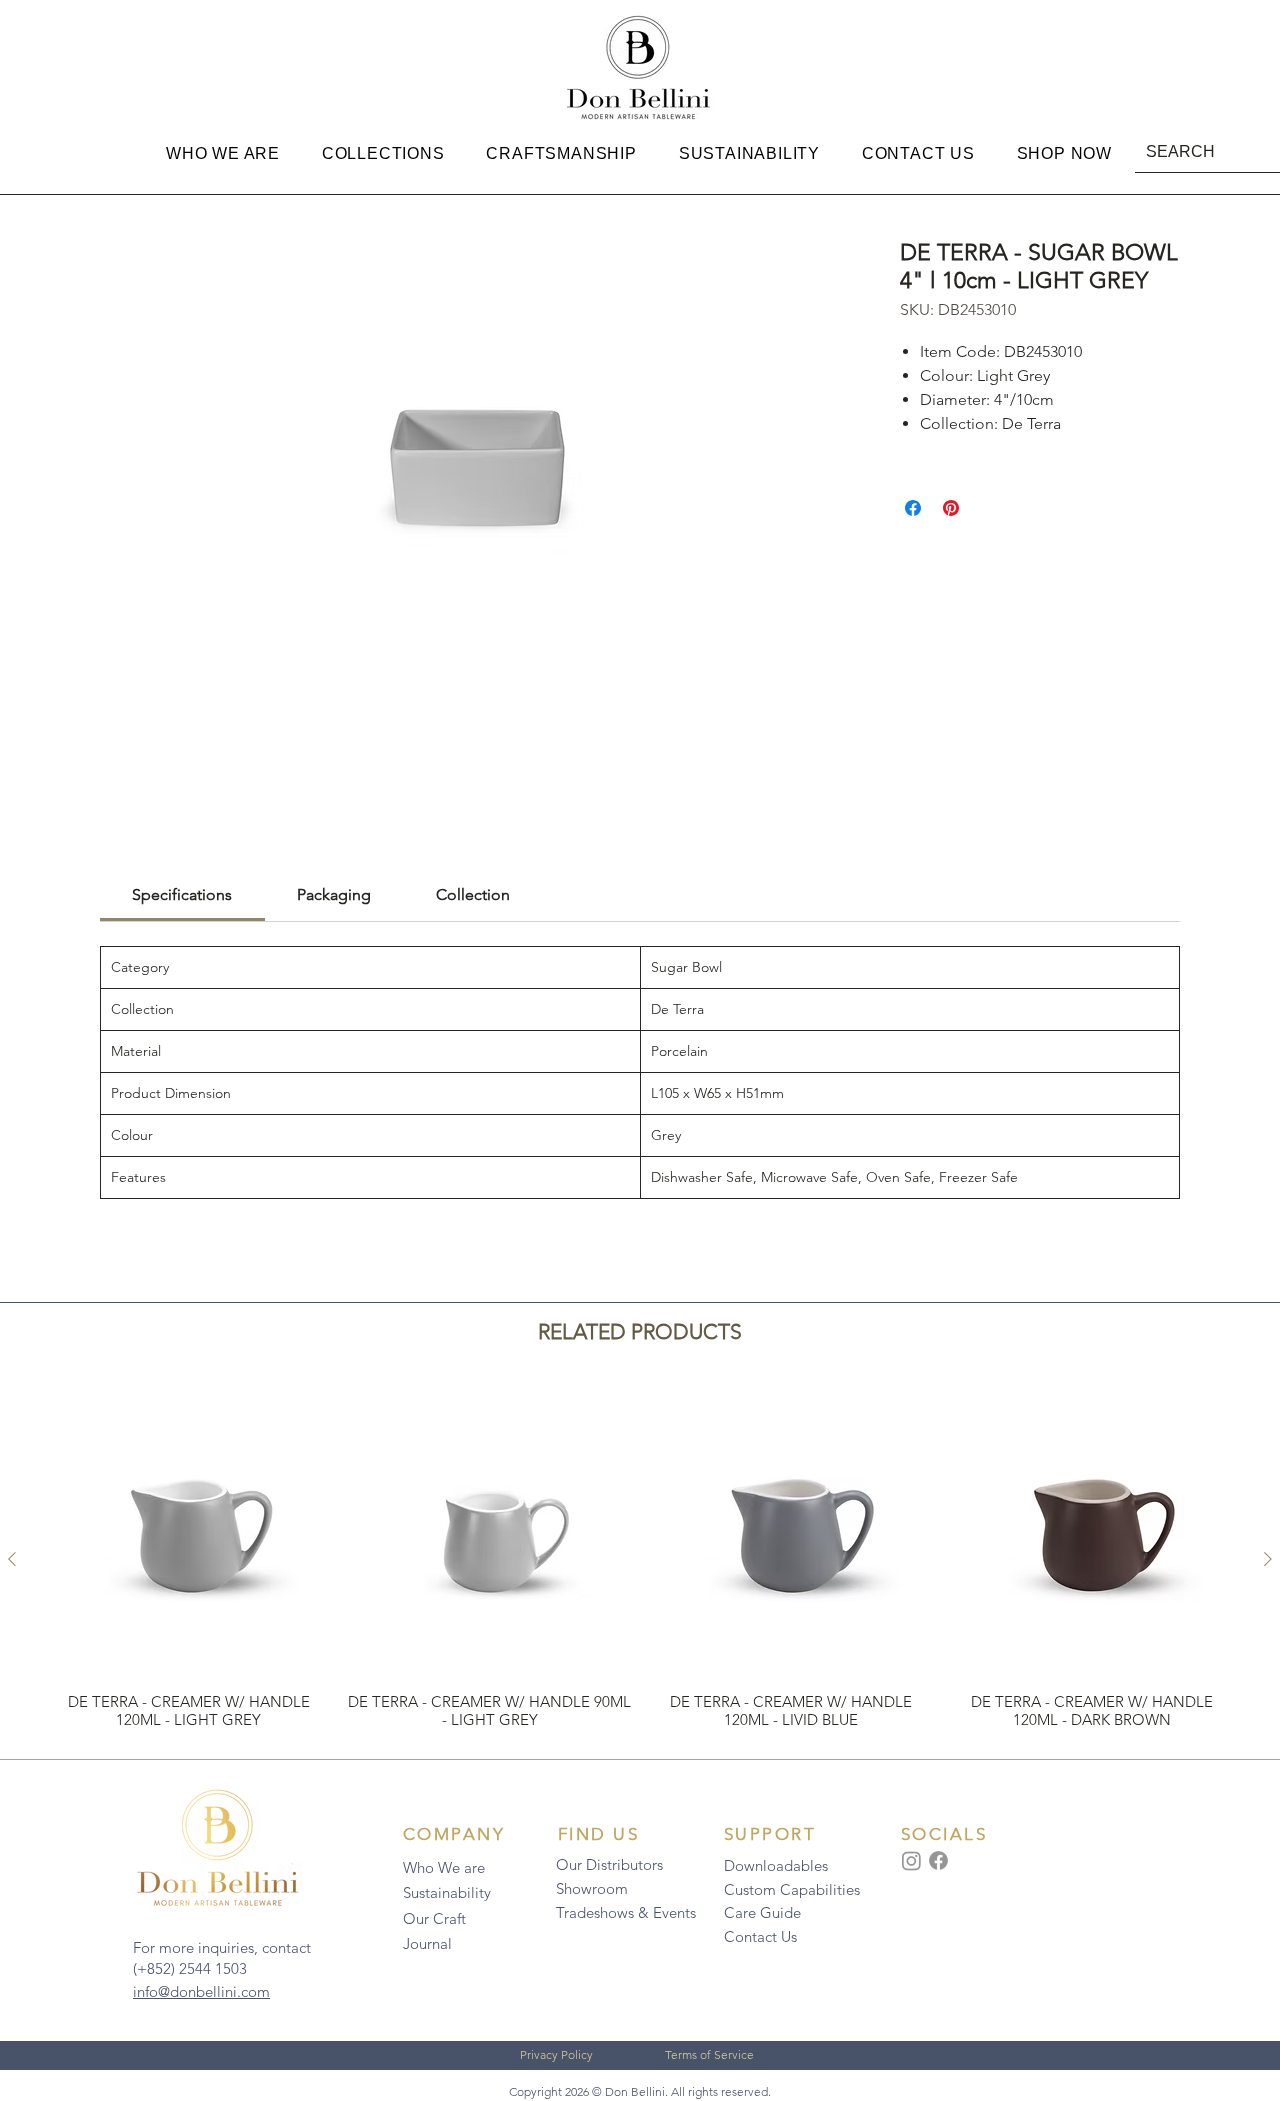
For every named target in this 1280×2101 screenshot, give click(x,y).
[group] (640, 1558)
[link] (182, 894)
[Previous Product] (12, 1559)
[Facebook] (938, 1860)
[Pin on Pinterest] (951, 508)
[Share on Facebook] (913, 508)
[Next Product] (1268, 1559)
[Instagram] (911, 1860)
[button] (223, 154)
